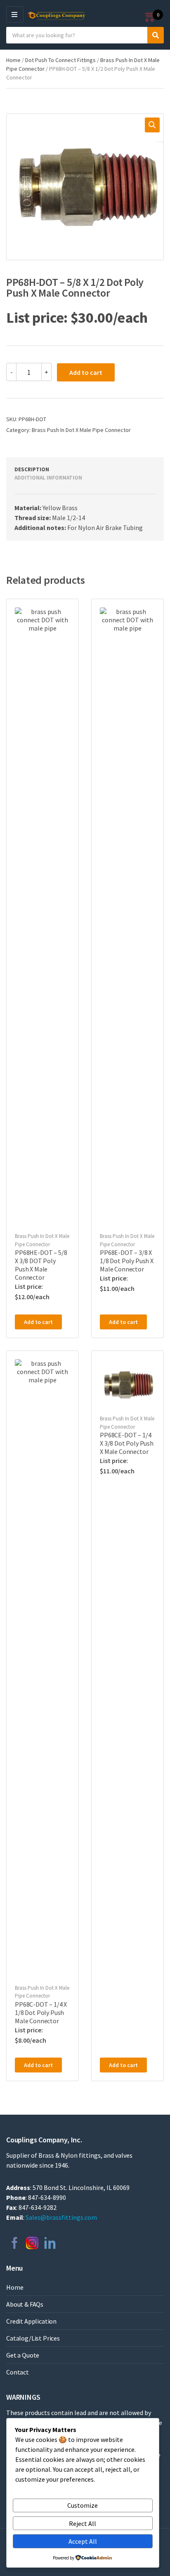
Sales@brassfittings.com (61, 2217)
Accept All (83, 2541)
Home (13, 60)
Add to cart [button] (38, 1322)
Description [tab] (32, 469)
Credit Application (31, 2321)
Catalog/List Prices (33, 2338)
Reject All (83, 2523)
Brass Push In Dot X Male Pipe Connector (81, 430)
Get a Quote (23, 2355)
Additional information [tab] (48, 478)
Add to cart (86, 372)
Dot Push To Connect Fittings (60, 60)
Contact (18, 2372)
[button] (152, 125)
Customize (83, 2505)
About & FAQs (25, 2304)
